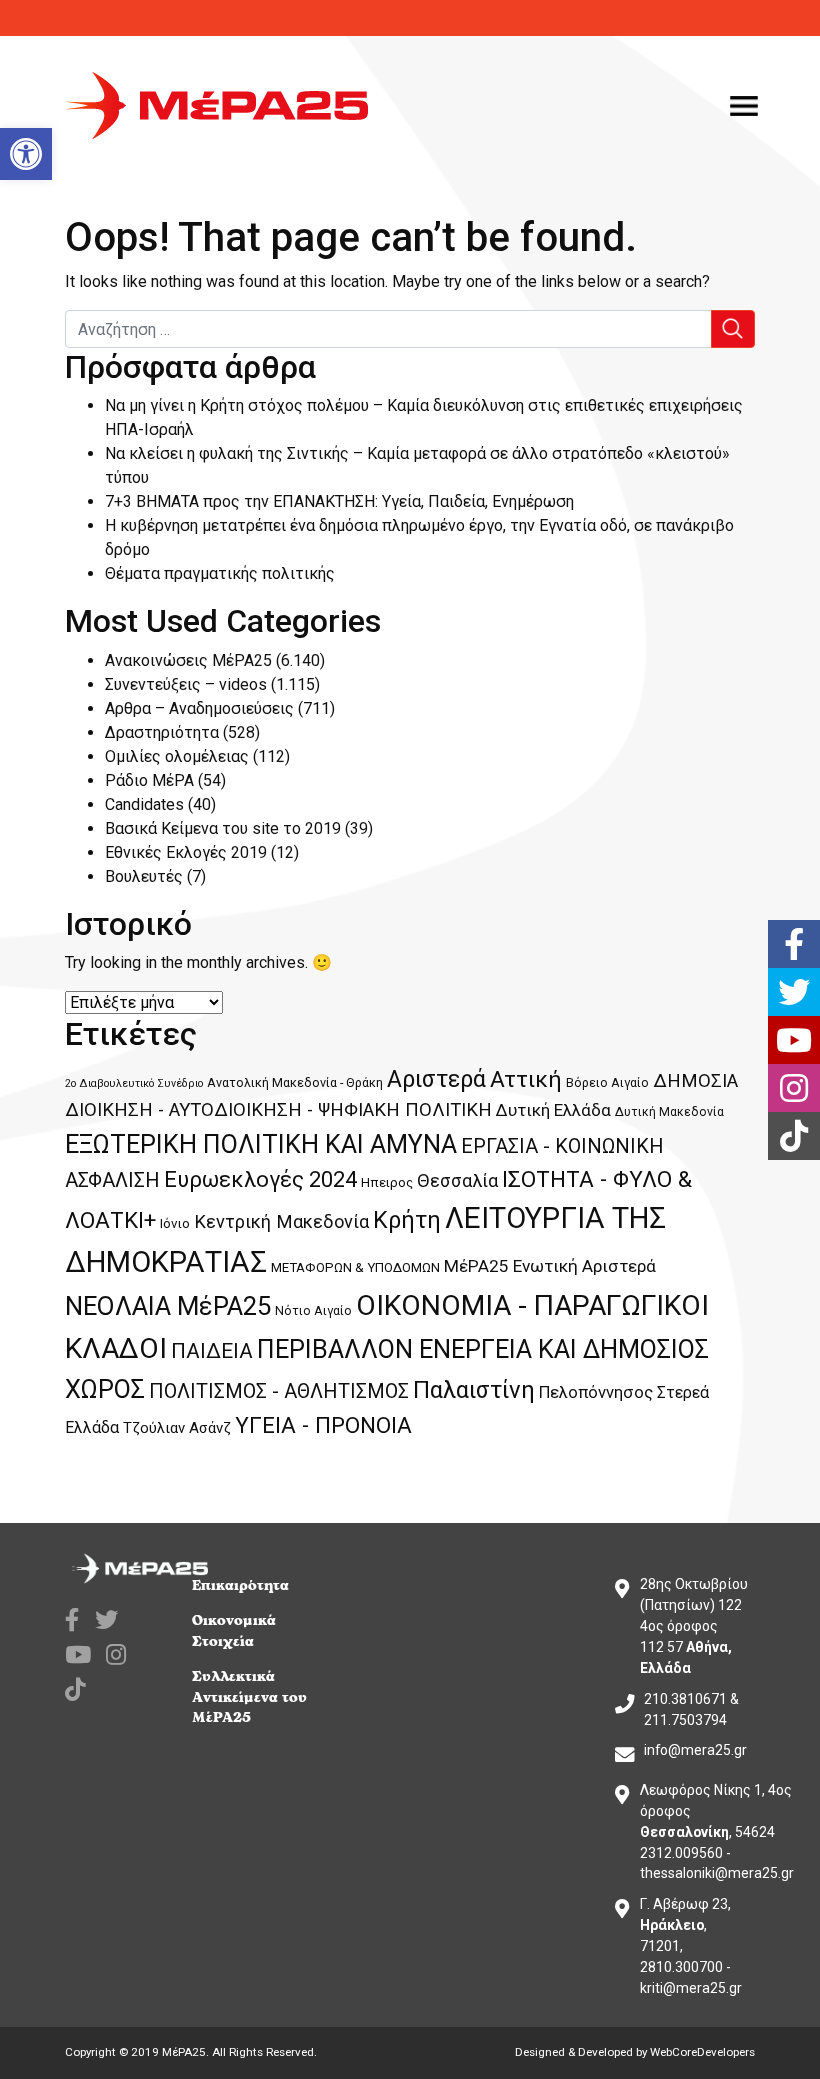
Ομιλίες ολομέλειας (177, 756)
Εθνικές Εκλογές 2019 (186, 852)
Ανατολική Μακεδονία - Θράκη (295, 1082)
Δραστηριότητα (162, 732)
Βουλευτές (144, 876)
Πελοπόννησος (596, 1392)
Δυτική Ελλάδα (553, 1110)
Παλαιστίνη (474, 1390)
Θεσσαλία (457, 1180)
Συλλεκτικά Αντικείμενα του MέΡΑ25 (249, 1697)
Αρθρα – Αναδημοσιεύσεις (199, 708)
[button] (26, 154)
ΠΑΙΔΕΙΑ (212, 1351)
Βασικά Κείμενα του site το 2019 (223, 828)
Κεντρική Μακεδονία (281, 1221)
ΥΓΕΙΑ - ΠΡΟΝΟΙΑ (323, 1425)
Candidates (144, 804)
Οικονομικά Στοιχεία (234, 1631)
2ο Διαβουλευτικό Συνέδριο (134, 1083)
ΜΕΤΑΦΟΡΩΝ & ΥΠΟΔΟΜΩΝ (355, 1267)
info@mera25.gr (695, 1750)
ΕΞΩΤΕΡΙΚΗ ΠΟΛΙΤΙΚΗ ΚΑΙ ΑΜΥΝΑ (261, 1144)
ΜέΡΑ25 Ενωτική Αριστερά (550, 1266)
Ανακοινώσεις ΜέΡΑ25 (188, 660)
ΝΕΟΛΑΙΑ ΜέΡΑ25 (168, 1306)
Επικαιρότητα (240, 1585)
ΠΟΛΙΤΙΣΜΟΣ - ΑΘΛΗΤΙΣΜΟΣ (279, 1391)
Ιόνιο (175, 1223)
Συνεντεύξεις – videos (186, 684)
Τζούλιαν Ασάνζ (177, 1428)
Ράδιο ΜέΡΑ (149, 780)
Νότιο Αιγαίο (313, 1310)
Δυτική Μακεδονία (669, 1112)
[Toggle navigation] (744, 106)
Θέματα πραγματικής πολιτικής (220, 573)
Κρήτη (407, 1220)
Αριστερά (436, 1079)
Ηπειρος (387, 1182)
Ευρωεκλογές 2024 (260, 1179)
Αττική (526, 1079)
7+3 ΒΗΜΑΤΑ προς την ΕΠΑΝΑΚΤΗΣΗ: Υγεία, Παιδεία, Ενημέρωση (339, 501)
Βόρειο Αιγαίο (607, 1082)
